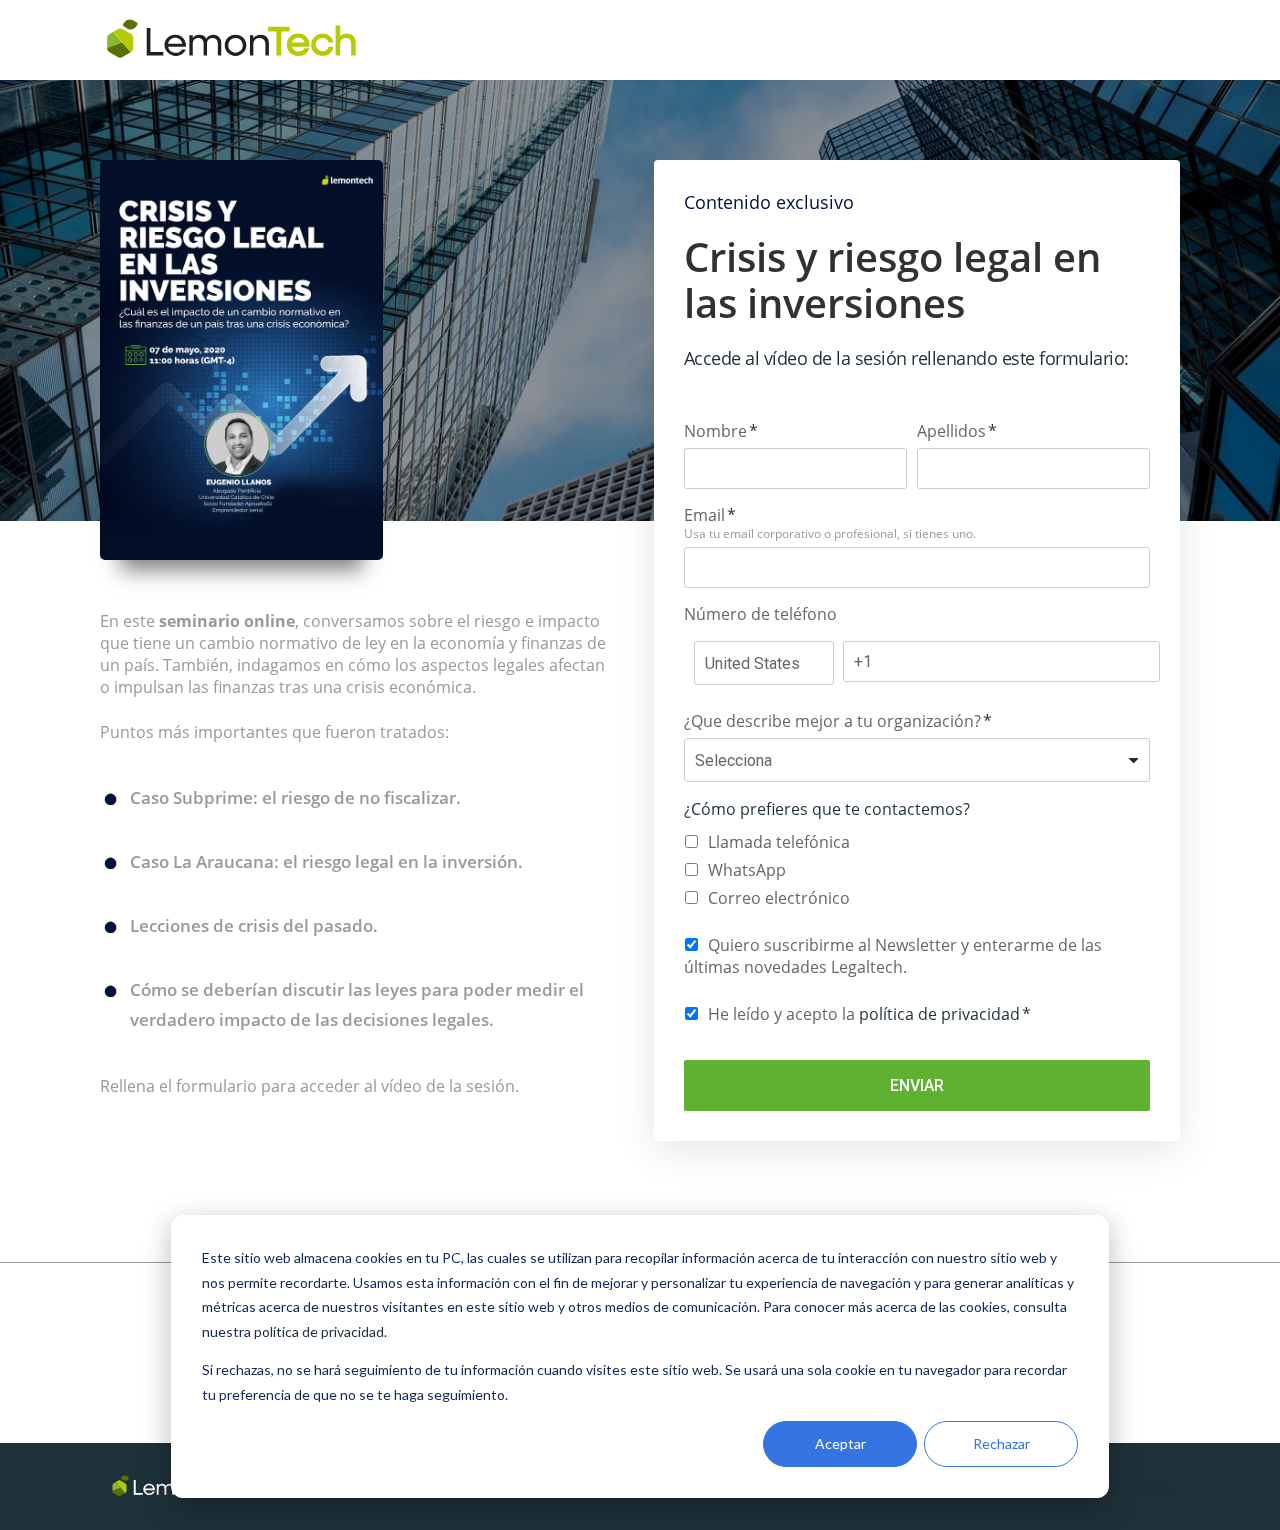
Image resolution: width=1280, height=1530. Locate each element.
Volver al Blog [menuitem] (1121, 1487)
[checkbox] (917, 870)
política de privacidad (319, 1331)
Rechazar (1001, 1443)
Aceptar (840, 1443)
